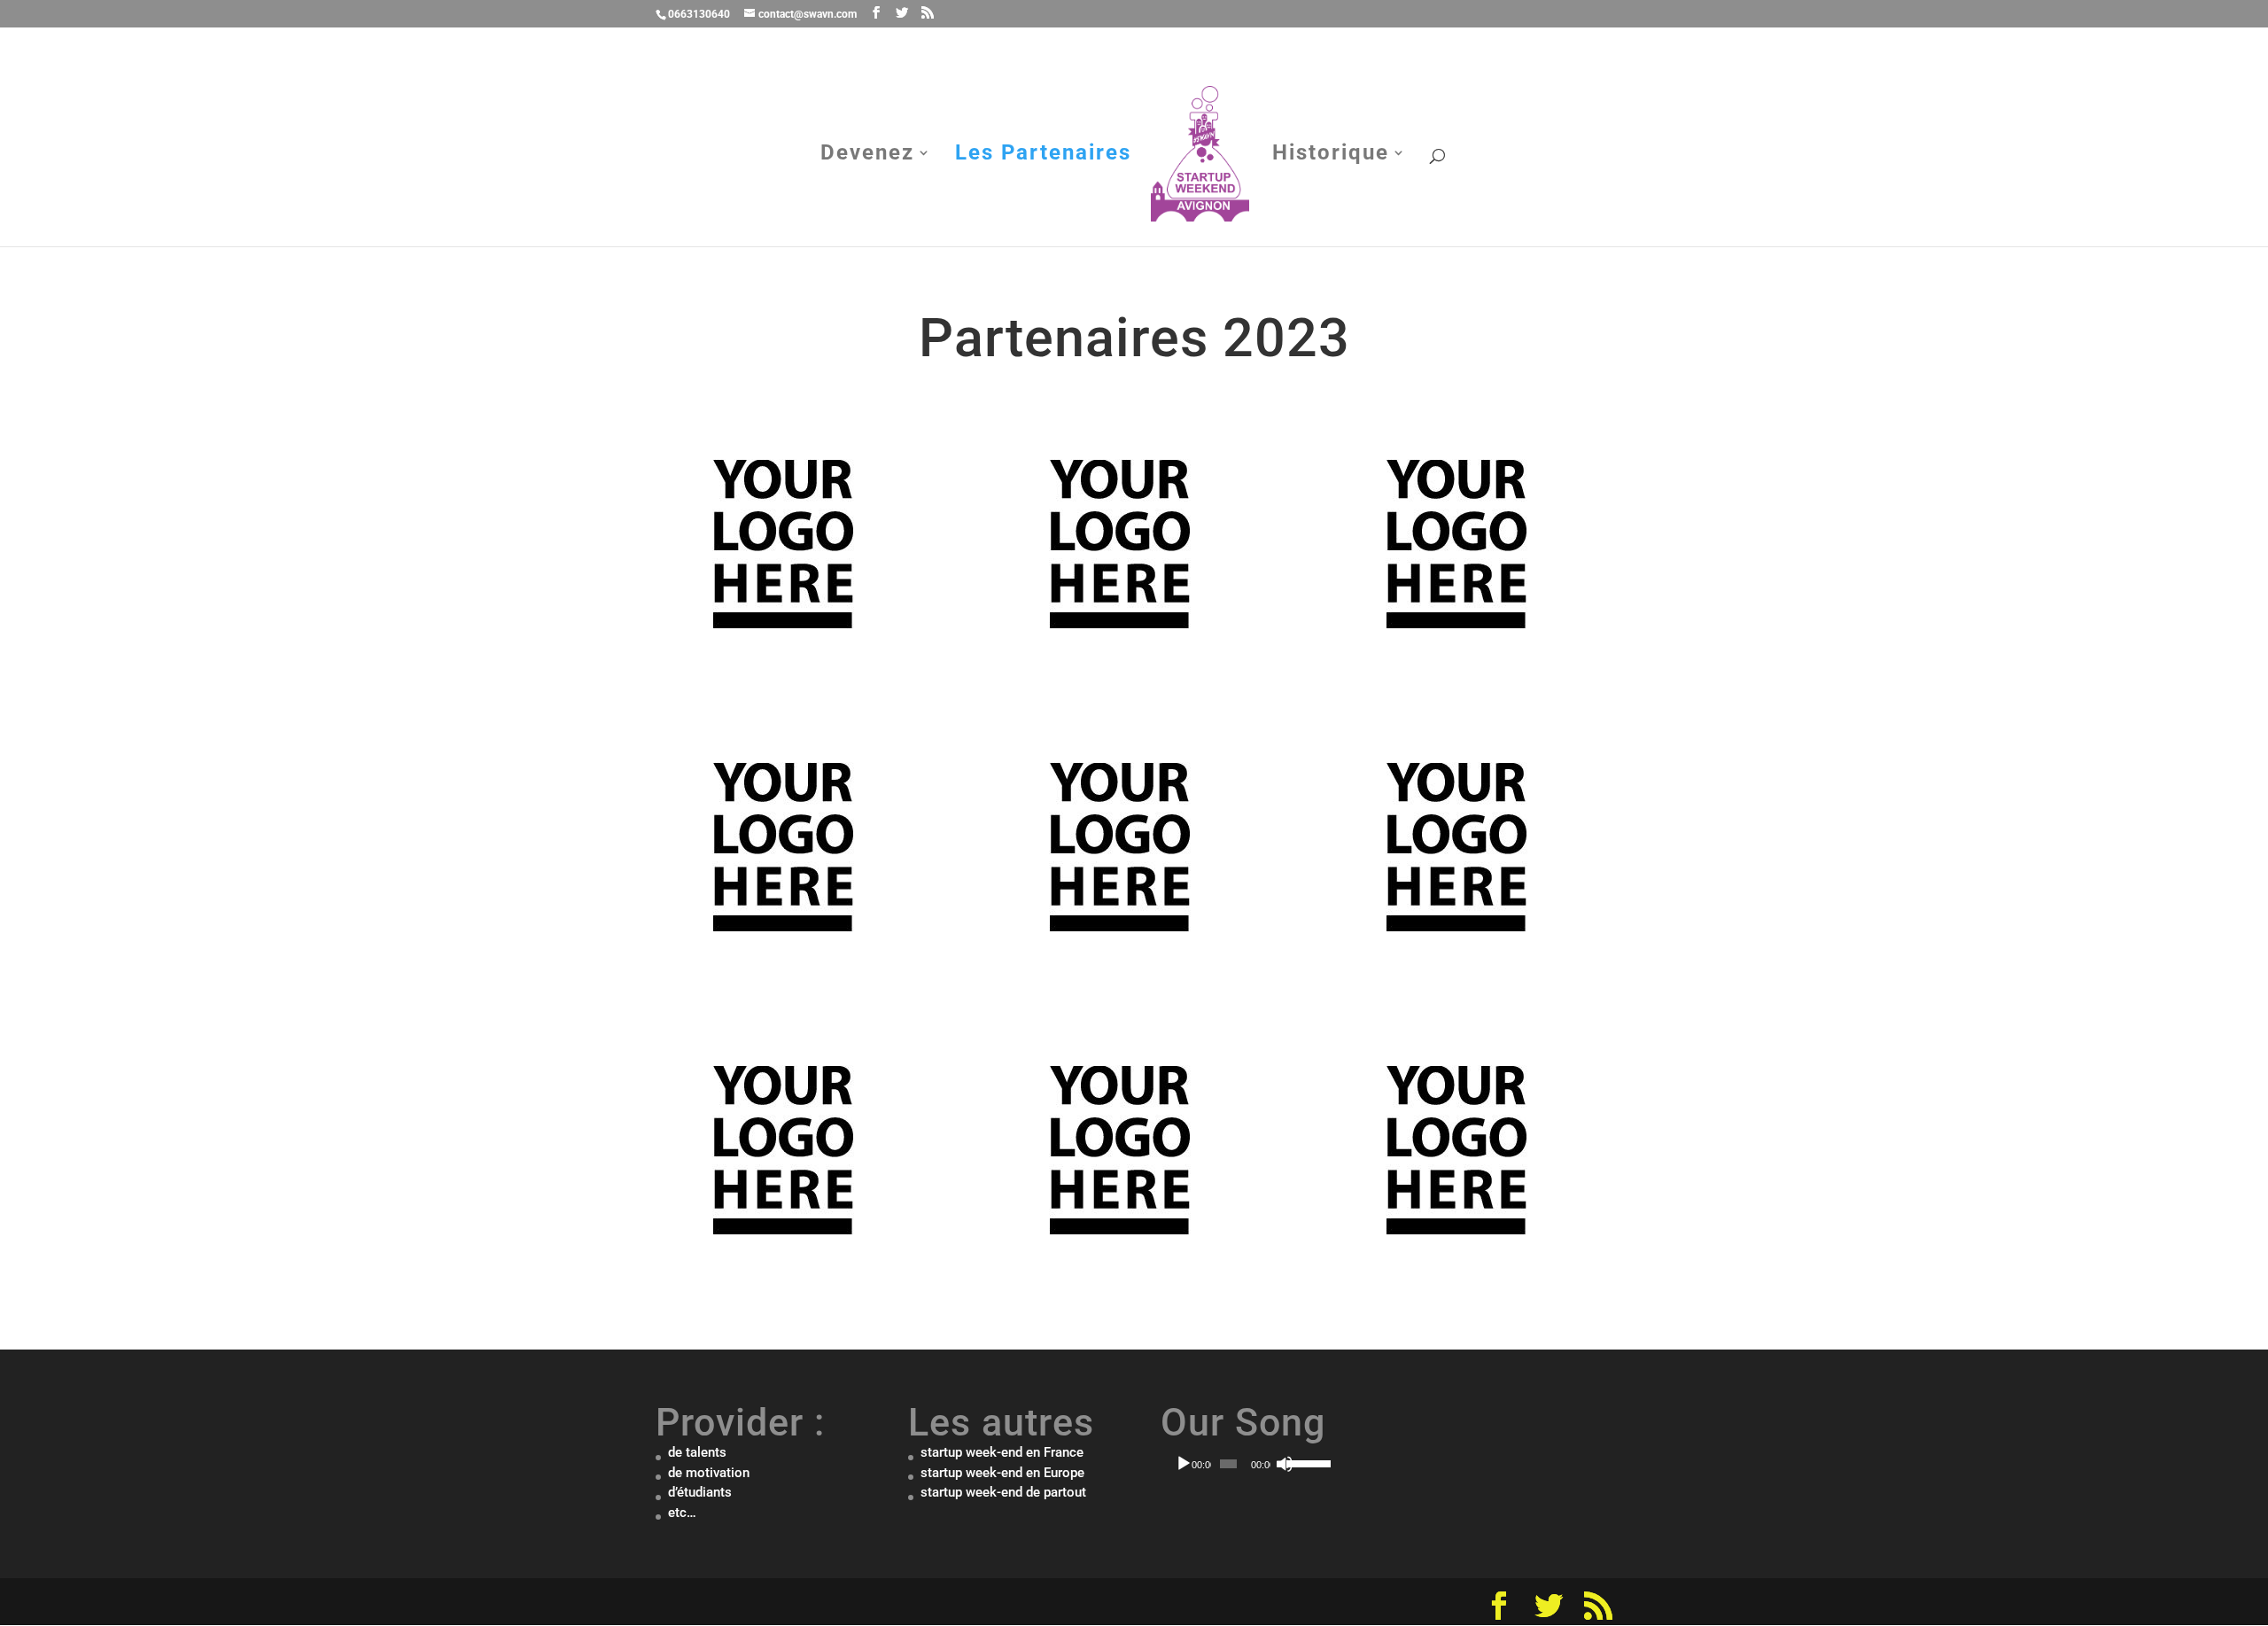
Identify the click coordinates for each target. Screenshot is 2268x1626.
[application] (1243, 1464)
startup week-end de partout (1003, 1492)
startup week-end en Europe (1002, 1473)
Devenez (867, 156)
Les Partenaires (1043, 156)
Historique (1331, 156)
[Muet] (1285, 1464)
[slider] (1301, 1462)
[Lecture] (1184, 1464)
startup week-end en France (1002, 1452)
